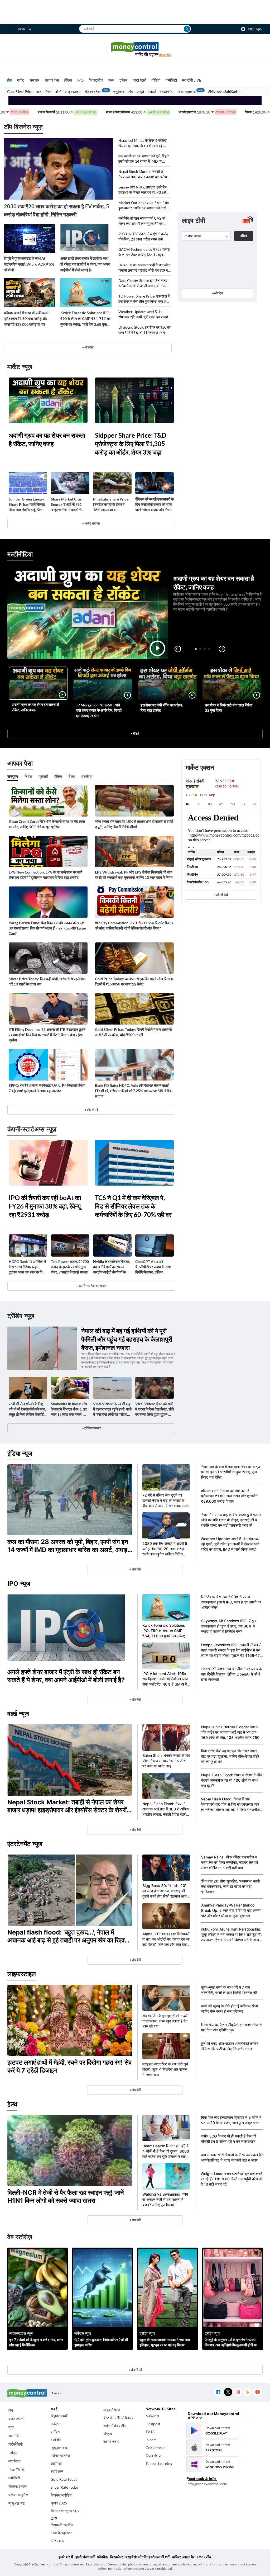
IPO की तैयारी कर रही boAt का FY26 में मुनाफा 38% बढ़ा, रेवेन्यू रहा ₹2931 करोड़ (45, 1206)
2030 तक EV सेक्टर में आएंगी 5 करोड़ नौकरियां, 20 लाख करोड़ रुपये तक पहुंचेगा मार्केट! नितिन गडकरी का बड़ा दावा (143, 237)
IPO (80, 80)
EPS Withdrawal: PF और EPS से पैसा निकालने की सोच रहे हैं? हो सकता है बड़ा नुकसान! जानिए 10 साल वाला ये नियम (134, 875)
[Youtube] (257, 2392)
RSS (247, 2392)
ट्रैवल (123, 80)
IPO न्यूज (19, 1584)
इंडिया (68, 80)
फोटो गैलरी (139, 80)
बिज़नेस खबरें (59, 2416)
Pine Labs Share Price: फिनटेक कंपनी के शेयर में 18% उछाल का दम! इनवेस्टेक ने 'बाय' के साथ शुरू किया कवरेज (112, 505)
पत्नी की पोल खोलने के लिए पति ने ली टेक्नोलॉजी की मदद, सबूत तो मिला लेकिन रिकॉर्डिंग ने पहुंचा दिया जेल (27, 1409)
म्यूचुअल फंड (17, 2503)
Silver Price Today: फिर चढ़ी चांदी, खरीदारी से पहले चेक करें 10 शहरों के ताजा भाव (47, 981)
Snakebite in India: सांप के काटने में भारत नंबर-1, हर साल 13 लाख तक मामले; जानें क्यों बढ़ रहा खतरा (70, 1409)
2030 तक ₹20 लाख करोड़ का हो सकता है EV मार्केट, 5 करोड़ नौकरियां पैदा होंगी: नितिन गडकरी (57, 210)
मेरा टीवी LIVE (192, 80)
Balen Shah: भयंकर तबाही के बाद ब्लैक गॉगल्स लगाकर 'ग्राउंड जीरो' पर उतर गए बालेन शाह (144, 268)
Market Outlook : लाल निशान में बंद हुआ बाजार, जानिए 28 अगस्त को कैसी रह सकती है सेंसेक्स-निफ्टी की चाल (144, 206)
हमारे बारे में (66, 2557)
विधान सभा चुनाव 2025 (66, 2511)
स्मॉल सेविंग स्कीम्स (115, 2426)
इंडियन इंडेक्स (93, 92)
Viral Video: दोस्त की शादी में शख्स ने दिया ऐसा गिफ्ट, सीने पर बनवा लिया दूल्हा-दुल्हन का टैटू (155, 1409)
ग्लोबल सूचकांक (186, 92)
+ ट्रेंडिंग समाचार (91, 1428)
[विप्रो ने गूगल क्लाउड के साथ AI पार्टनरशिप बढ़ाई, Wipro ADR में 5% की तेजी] (30, 238)
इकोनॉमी (56, 2440)
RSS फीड (204, 2557)
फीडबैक (102, 2557)
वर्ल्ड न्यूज (18, 1714)
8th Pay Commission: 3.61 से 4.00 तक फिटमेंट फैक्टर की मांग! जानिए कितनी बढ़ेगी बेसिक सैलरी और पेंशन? (134, 925)
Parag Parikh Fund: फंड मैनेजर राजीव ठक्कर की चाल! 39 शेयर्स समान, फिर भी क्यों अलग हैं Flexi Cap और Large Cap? (47, 928)
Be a (165, 55)
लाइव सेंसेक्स (112, 2410)
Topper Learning (159, 2463)
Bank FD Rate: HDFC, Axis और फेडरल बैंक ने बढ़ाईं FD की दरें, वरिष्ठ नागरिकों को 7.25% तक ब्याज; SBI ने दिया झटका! (134, 1091)
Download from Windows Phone (213, 2464)
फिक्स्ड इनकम (18, 2486)
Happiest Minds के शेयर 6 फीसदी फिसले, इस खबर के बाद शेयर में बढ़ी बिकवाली (143, 143)
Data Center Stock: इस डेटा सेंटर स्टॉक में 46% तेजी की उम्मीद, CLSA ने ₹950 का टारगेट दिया (144, 283)
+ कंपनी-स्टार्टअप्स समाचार (91, 1286)
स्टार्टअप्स (57, 2471)
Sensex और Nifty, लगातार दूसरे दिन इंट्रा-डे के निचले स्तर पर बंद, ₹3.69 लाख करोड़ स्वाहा (143, 190)
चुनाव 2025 (59, 2503)
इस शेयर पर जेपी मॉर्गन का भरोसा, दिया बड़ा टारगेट (162, 708)
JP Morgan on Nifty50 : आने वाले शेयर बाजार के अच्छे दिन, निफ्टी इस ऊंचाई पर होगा (99, 710)
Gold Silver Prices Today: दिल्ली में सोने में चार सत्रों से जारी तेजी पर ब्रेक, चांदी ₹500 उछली (133, 1032)
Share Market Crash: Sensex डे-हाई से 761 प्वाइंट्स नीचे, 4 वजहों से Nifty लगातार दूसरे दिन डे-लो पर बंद (70, 505)
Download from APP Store (213, 2447)
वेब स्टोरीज (96, 80)
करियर (177, 2557)
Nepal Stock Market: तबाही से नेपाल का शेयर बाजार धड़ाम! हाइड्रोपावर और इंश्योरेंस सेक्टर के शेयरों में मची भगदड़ (144, 174)
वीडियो (156, 80)
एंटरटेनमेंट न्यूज (25, 1844)
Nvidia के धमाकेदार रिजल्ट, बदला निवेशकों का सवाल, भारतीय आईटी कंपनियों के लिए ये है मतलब (112, 1267)
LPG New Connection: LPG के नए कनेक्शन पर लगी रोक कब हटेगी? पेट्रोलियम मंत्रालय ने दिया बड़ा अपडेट (45, 875)
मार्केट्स (13, 2453)
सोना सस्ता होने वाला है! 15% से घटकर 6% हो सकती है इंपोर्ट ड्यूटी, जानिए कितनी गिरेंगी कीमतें (134, 824)
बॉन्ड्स (108, 2434)
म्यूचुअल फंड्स (60, 2448)
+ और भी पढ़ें (91, 1110)
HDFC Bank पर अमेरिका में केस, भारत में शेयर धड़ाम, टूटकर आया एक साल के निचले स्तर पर (28, 1267)
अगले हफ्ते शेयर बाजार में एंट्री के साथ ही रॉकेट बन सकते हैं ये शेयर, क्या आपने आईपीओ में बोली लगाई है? (85, 264)
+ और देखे (88, 347)
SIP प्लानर (57, 2541)
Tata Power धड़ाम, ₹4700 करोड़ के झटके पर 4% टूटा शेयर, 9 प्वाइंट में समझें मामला (70, 1267)
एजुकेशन (119, 92)
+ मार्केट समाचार (91, 523)
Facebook (218, 2392)
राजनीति (14, 2436)
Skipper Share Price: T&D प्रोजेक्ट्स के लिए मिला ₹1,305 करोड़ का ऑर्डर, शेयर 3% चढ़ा (131, 444)
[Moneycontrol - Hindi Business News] (135, 49)
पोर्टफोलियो (16, 2444)
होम (9, 80)
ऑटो (58, 92)
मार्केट (21, 80)
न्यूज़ (11, 2427)
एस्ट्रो (140, 92)
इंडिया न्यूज (20, 1453)
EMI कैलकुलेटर (61, 2533)
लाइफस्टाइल (73, 92)
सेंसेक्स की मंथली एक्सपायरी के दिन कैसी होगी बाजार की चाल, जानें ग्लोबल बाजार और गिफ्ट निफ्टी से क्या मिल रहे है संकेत (155, 505)
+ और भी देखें (221, 895)
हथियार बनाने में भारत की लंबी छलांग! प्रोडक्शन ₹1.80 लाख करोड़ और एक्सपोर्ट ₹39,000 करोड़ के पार (27, 319)
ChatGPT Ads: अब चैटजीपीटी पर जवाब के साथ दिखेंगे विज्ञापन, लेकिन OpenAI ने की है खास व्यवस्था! (153, 1267)
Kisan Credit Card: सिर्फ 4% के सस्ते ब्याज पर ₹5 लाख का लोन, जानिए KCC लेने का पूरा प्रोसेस (47, 824)
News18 (152, 2416)
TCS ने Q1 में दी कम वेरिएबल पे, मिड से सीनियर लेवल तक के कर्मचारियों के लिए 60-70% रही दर (133, 1206)
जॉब (130, 92)
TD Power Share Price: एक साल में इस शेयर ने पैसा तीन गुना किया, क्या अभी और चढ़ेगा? (144, 299)
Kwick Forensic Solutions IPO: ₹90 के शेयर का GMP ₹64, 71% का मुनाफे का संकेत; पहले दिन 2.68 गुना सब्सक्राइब (85, 319)
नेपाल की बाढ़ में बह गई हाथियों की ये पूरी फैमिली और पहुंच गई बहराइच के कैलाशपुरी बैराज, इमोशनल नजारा (127, 1339)
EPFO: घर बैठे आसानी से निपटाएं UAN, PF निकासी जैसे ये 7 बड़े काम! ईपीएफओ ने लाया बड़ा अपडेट (47, 1088)
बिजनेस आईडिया (61, 2495)
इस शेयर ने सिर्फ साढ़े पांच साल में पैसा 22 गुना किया (229, 708)
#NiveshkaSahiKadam (225, 92)
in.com (151, 2440)
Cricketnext (155, 2448)
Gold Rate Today (64, 2479)
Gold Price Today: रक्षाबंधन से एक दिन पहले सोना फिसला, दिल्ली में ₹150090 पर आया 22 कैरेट (134, 981)
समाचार (34, 80)
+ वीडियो (135, 733)
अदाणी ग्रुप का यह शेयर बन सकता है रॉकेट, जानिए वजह (47, 439)
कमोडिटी (171, 80)
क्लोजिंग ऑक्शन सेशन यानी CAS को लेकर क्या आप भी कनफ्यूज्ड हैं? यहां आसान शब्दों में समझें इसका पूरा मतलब (142, 221)
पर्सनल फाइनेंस (18, 2495)
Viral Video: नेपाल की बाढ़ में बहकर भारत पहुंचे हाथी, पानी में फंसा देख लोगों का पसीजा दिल (112, 1409)
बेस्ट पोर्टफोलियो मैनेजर (118, 2418)
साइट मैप (189, 2557)
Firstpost (153, 2424)
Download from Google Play (213, 2431)
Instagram (238, 2392)
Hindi (21, 29)
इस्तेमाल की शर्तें (159, 2557)
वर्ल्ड (39, 92)
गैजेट (48, 92)
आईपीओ (56, 2463)
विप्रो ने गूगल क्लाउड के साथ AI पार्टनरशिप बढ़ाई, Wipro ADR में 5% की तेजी (29, 264)
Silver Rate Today (65, 2487)
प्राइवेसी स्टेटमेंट (137, 2557)
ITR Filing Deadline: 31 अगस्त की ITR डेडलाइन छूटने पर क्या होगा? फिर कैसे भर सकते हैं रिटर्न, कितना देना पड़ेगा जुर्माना (47, 1035)
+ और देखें (218, 293)
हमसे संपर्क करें (85, 2557)
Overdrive (154, 2455)
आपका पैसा (52, 80)
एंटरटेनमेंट (166, 92)
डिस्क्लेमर (117, 2557)
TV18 (150, 2432)
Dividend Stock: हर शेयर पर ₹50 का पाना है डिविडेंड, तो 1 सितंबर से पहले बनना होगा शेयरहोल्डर (144, 330)
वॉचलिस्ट (15, 2461)
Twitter (228, 2392)
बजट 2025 (16, 2419)
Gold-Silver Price (20, 92)
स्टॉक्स (55, 2432)
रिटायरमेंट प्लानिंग (62, 2525)
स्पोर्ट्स (152, 92)
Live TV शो (16, 2469)
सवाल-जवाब (111, 2441)
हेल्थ (111, 80)
